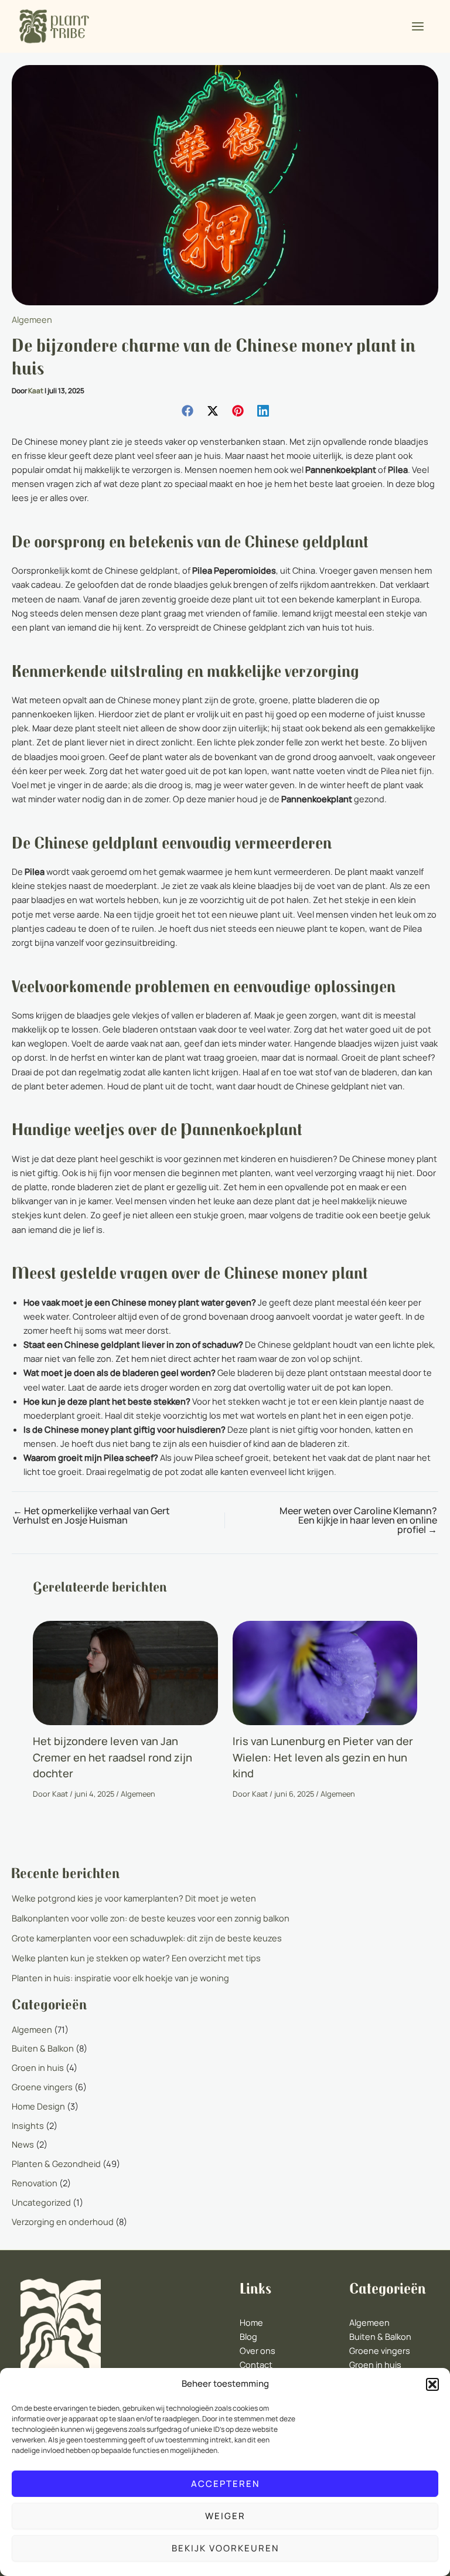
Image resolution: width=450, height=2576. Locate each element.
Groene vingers (42, 2087)
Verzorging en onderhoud (63, 2221)
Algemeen (32, 319)
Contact (256, 2364)
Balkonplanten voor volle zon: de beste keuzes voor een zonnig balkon (151, 1918)
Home (251, 2322)
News (23, 2144)
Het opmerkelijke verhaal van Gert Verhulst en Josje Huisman (91, 1515)
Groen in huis (38, 2067)
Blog (248, 2336)
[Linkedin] (263, 410)
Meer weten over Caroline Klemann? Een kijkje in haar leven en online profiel (358, 1520)
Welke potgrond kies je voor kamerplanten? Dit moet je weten (134, 1898)
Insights (28, 2125)
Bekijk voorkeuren (225, 2548)
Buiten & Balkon (43, 2048)
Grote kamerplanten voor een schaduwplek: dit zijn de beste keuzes (147, 1938)
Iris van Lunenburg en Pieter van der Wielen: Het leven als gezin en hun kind (323, 1757)
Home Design (38, 2106)
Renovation (35, 2183)
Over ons (258, 2350)
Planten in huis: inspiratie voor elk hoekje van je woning (120, 1978)
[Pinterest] (238, 410)
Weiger (225, 2516)
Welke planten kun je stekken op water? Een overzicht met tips (136, 1958)
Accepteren (225, 2484)
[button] (432, 2384)
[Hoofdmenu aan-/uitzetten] (418, 26)
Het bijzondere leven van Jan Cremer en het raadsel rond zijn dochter (112, 1757)
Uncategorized (41, 2202)
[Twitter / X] (213, 410)
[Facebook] (187, 410)
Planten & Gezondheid (56, 2163)
